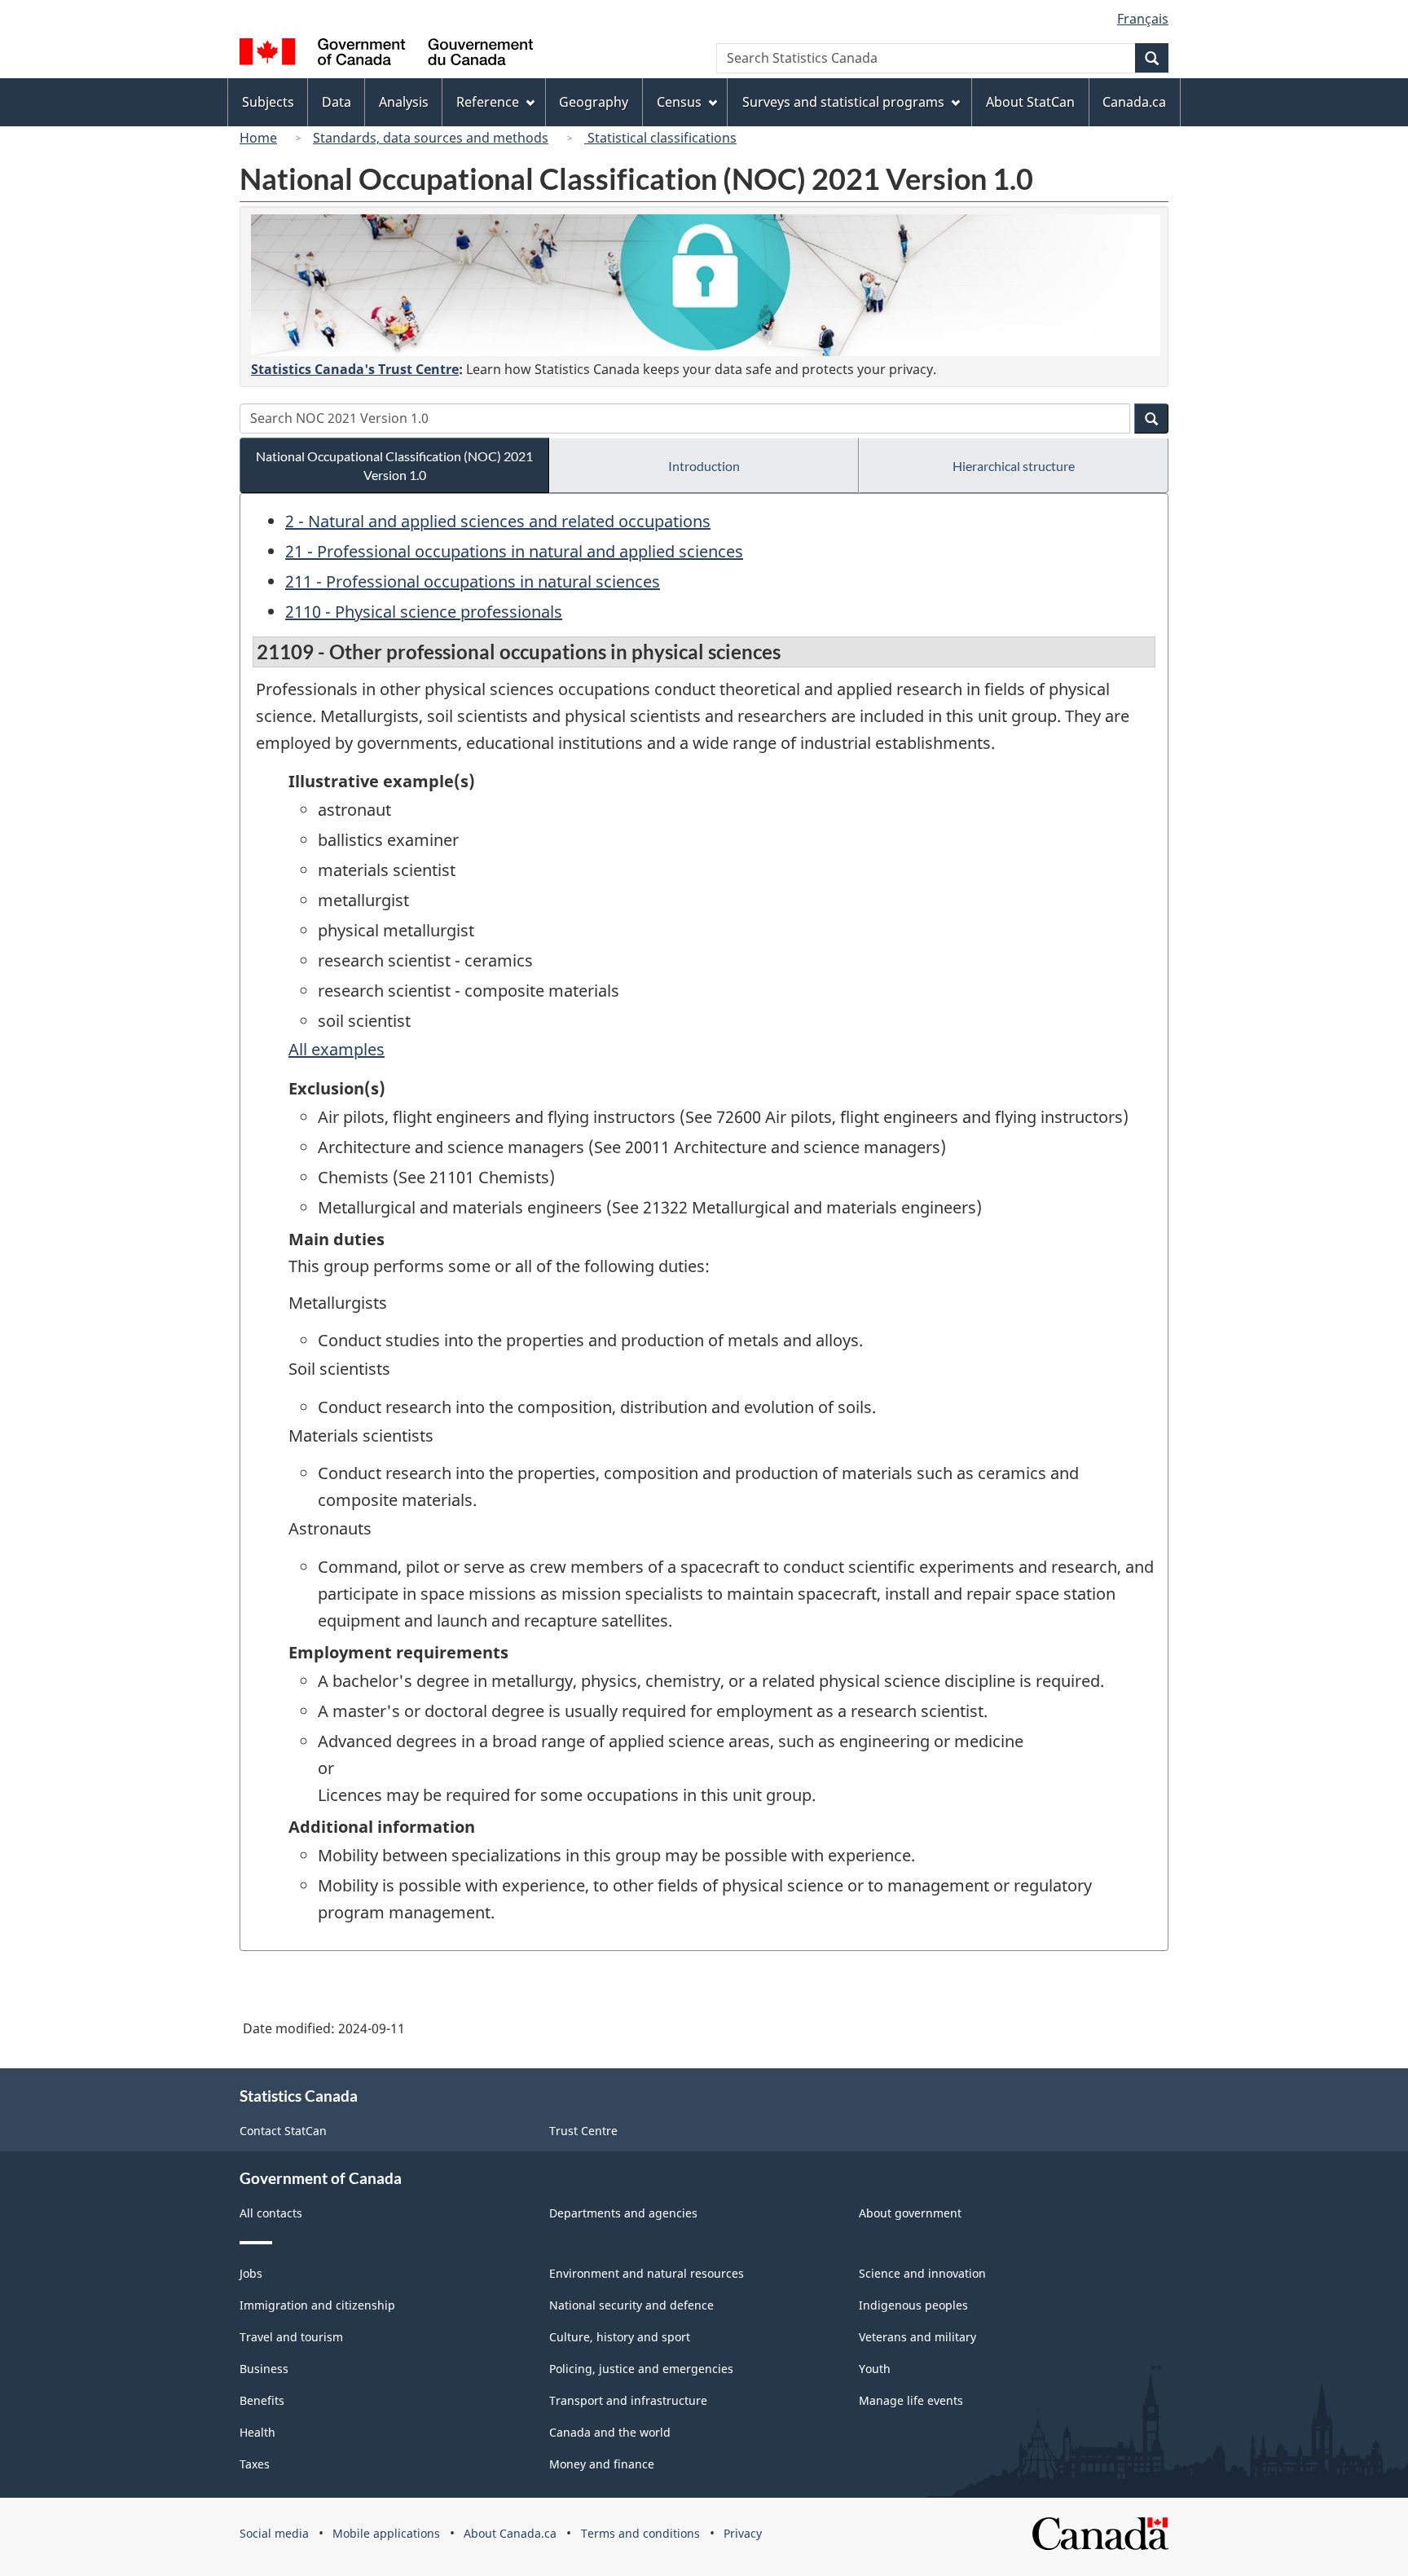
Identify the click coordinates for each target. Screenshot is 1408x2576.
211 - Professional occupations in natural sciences (473, 581)
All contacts (271, 2213)
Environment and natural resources (647, 2273)
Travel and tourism (291, 2337)
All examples (337, 1049)
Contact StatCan (283, 2131)
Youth (875, 2369)
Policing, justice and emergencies (641, 2369)
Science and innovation (922, 2273)
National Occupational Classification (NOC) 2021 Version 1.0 (394, 465)
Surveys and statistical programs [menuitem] (843, 102)
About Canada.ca (510, 2533)
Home (258, 138)
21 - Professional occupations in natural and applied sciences (514, 551)
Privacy (743, 2533)
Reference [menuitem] (488, 102)
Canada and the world (610, 2432)
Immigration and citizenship (317, 2305)
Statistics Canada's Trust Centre (355, 369)
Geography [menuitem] (594, 102)
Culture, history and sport (620, 2337)
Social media (274, 2533)
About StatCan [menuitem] (1030, 102)
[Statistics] (706, 285)
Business (264, 2369)
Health (257, 2432)
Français (1143, 19)
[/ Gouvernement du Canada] (386, 54)
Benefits (262, 2400)
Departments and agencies (623, 2213)
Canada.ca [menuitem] (1134, 102)
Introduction (704, 466)
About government (910, 2213)
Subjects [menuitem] (268, 102)
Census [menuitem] (679, 102)
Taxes (255, 2464)
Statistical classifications (660, 138)
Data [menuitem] (337, 102)
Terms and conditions (640, 2533)
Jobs (251, 2273)
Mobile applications (386, 2533)
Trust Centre (583, 2131)
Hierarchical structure (1014, 466)
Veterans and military (917, 2337)
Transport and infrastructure (628, 2400)
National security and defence (631, 2305)
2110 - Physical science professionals (424, 612)
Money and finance (602, 2464)
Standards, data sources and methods (431, 138)
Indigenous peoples (913, 2305)
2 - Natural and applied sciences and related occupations (498, 521)
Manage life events (911, 2400)
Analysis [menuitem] (404, 102)
